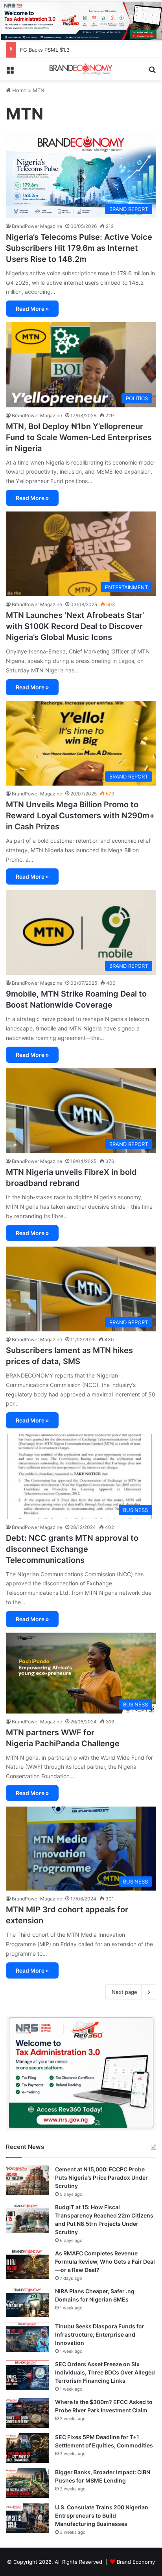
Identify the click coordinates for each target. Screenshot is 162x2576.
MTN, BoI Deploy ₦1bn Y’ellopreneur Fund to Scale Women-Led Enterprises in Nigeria (79, 437)
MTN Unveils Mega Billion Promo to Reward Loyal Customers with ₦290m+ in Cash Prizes (80, 816)
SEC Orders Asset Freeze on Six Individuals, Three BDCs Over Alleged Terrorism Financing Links (105, 2372)
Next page (124, 1992)
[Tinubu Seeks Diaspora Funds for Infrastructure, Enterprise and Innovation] (28, 2337)
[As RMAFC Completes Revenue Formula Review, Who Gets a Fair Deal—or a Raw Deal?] (28, 2264)
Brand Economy (136, 2562)
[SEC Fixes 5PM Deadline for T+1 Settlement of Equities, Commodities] (28, 2448)
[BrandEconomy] (81, 69)
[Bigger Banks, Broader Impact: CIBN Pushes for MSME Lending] (28, 2483)
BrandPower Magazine (37, 226)
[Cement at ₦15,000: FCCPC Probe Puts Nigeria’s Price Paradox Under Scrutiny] (28, 2180)
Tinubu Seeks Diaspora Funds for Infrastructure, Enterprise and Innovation (100, 2334)
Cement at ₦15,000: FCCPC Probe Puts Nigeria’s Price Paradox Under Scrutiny (101, 2177)
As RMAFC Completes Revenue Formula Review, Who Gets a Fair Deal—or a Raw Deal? (105, 2261)
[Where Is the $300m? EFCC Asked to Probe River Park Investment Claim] (28, 2413)
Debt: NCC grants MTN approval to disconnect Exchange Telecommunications (72, 1549)
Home (19, 90)
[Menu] (10, 72)
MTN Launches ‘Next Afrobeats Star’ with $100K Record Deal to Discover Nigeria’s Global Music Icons (75, 626)
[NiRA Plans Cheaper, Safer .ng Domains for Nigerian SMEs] (28, 2302)
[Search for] (152, 72)
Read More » (32, 309)
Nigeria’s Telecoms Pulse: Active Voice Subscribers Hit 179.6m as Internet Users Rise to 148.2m (79, 248)
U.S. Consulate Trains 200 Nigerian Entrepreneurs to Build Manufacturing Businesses (102, 2515)
